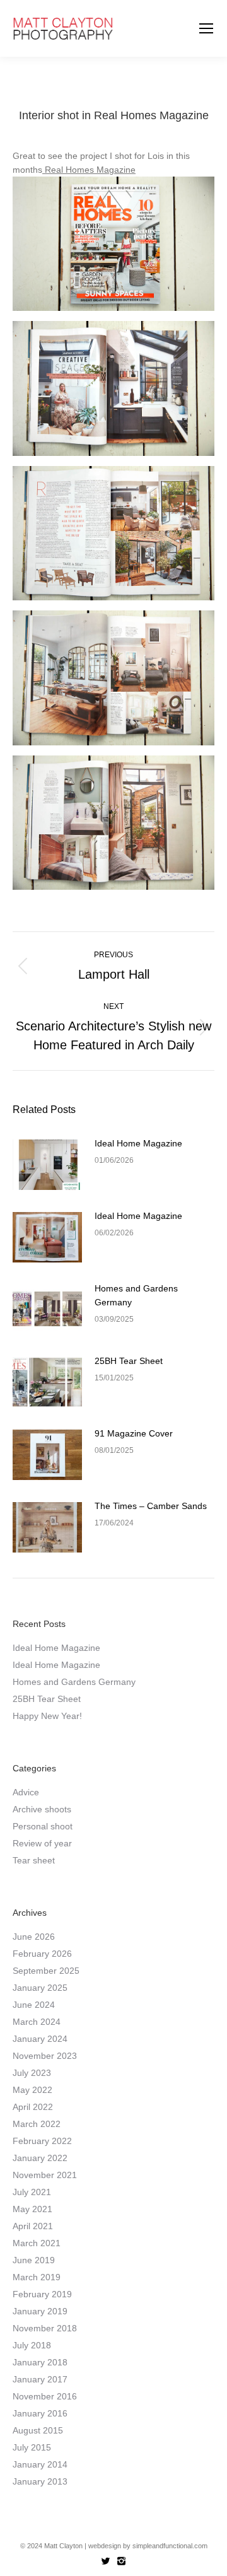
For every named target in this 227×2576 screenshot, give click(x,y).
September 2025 (46, 1971)
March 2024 (37, 2022)
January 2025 (40, 1988)
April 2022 (33, 2107)
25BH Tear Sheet (129, 1361)
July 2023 (32, 2073)
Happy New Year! (47, 1716)
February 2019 (42, 2294)
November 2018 (45, 2328)
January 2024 (40, 2039)
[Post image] (47, 1165)
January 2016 (40, 2413)
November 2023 (45, 2056)
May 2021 (32, 2209)
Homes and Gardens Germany (136, 1295)
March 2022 (37, 2124)
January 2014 (40, 2464)
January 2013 (40, 2481)
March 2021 (37, 2243)
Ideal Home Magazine (138, 1143)
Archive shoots (42, 1809)
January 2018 (40, 2362)
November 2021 (45, 2175)
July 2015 (32, 2447)
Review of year (42, 1843)
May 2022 (32, 2090)
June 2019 (34, 2260)
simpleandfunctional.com (170, 2546)
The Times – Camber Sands (151, 1506)
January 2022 (40, 2158)
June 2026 (34, 1937)
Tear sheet (34, 1860)
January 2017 (40, 2379)
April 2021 (33, 2226)
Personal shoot (43, 1826)
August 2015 (38, 2430)
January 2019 (40, 2311)
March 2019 (37, 2277)
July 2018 (32, 2345)
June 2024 (34, 2005)
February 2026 (42, 1954)
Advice (26, 1792)
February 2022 (42, 2141)
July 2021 (32, 2192)
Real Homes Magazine (89, 170)
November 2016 (45, 2396)
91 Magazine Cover (134, 1433)
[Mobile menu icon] (206, 28)
